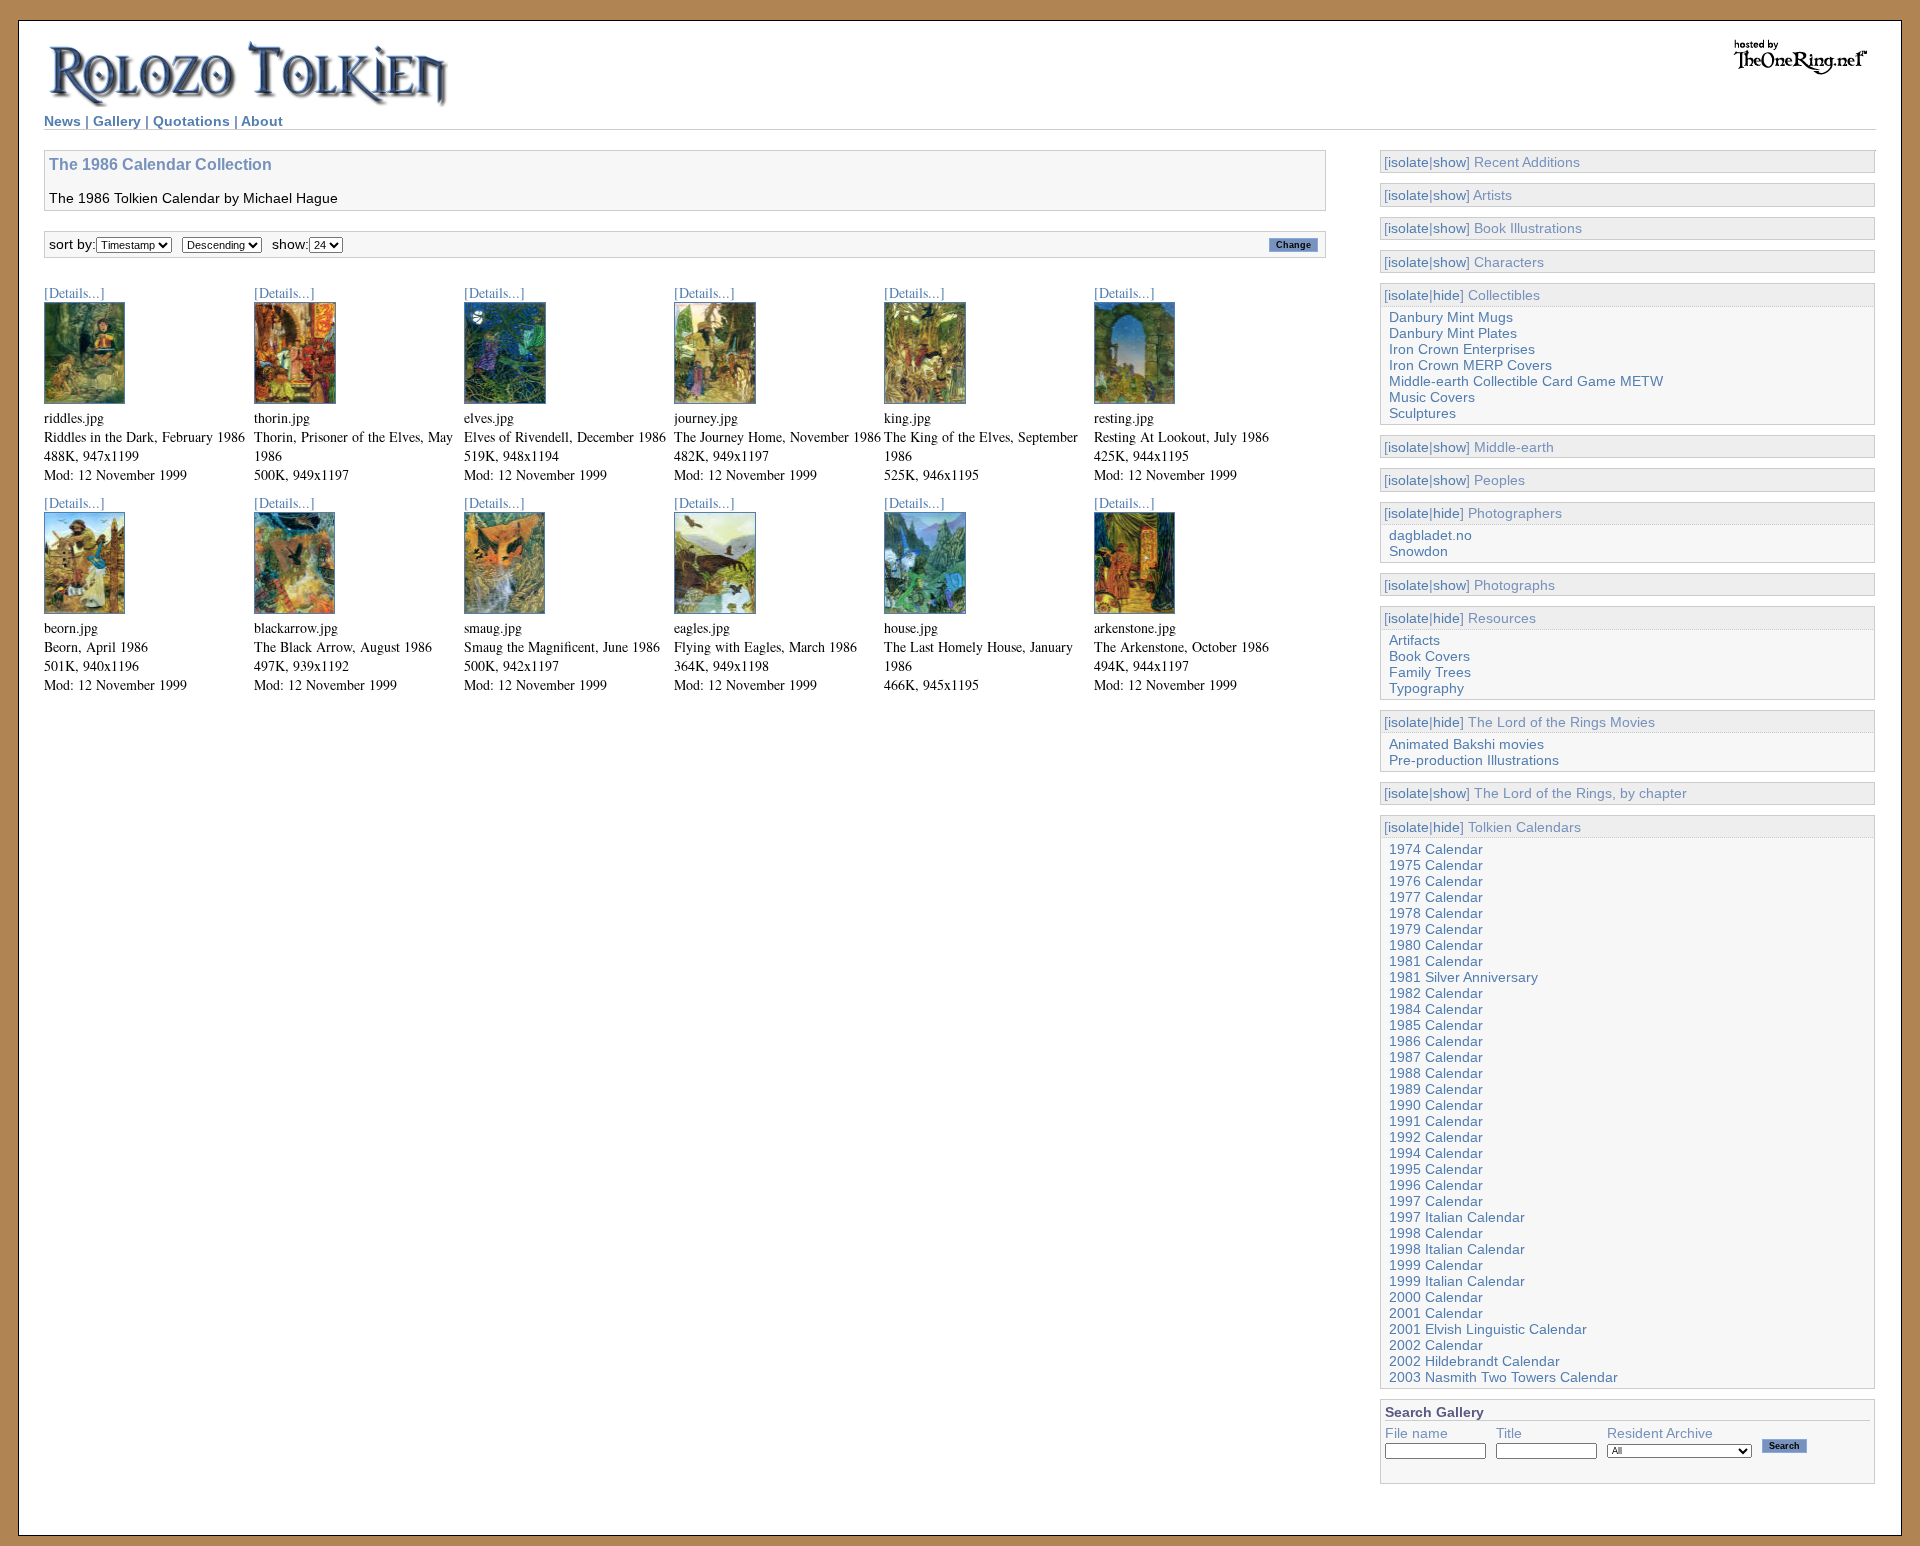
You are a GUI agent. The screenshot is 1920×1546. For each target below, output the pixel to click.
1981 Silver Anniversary (1463, 977)
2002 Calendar (1436, 1345)
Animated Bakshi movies (1466, 744)
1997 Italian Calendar (1457, 1217)
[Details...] (74, 292)
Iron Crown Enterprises (1462, 349)
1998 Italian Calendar (1457, 1249)
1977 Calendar (1436, 897)
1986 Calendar (1436, 1041)
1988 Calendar (1436, 1073)
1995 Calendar (1436, 1169)
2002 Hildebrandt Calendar (1474, 1361)
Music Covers (1432, 397)
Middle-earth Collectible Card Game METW (1526, 381)
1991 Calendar (1436, 1121)
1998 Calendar (1436, 1233)
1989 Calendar (1436, 1089)
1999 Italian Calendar (1457, 1281)
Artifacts (1414, 640)
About (262, 121)
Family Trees (1430, 672)
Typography (1426, 688)
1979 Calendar (1436, 929)
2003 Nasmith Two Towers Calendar (1503, 1377)
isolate (1408, 162)
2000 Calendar (1436, 1297)
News (62, 121)
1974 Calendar (1436, 849)
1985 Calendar (1436, 1025)
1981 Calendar (1436, 961)
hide (1446, 295)
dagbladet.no (1430, 535)
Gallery (117, 121)
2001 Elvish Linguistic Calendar (1488, 1329)
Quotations (191, 121)
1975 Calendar (1436, 865)
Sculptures (1422, 413)
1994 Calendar (1436, 1153)
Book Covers (1429, 656)
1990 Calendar (1436, 1105)
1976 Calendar (1436, 881)
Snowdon (1418, 551)
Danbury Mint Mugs (1451, 317)
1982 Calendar (1436, 993)
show (1449, 162)
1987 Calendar (1436, 1057)
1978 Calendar (1436, 913)
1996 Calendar (1436, 1185)
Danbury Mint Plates (1453, 333)
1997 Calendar (1436, 1201)
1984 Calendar (1436, 1009)
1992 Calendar (1436, 1137)
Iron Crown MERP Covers (1470, 365)
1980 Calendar (1436, 945)
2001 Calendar (1436, 1313)
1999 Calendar (1436, 1265)
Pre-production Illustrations (1474, 760)
